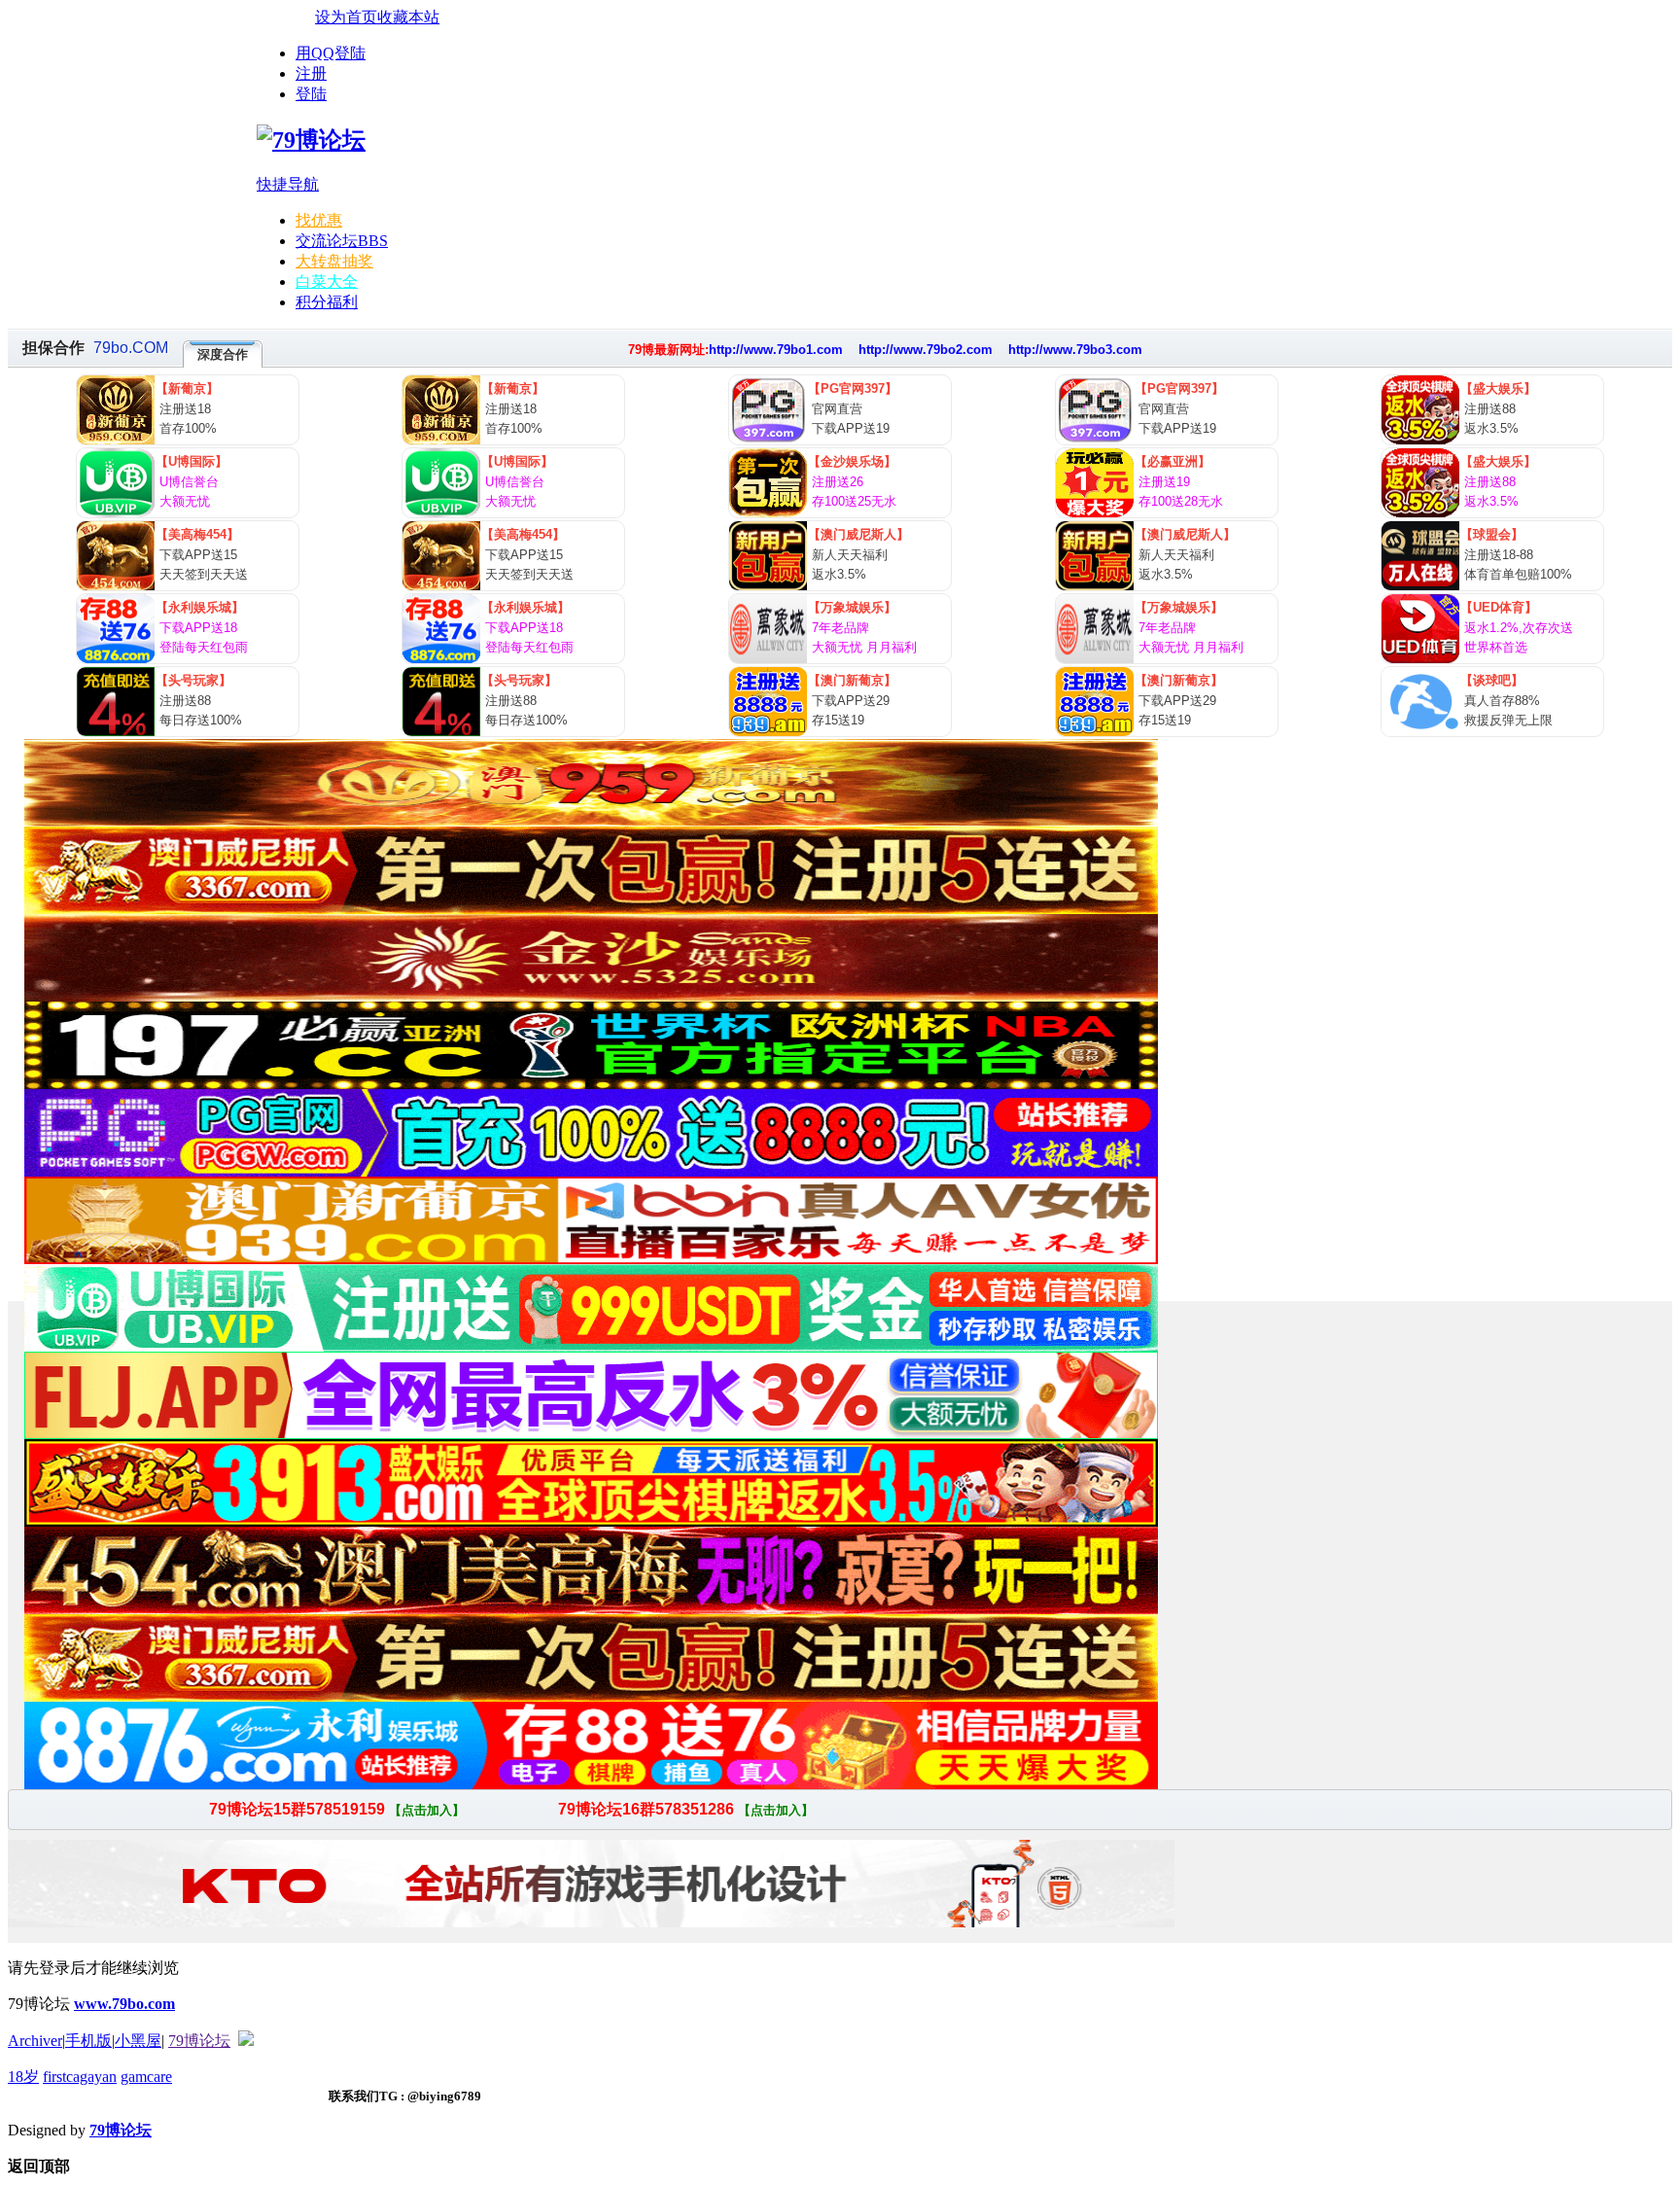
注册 (311, 73)
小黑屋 (138, 2041)
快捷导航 (288, 184)
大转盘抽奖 (334, 261)
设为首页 (346, 17)
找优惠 (319, 220)
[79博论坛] (311, 140)
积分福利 (327, 302)
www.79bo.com (124, 2004)
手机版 (88, 2041)
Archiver (35, 2041)
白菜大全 (327, 282)
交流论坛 (342, 241)
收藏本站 (408, 17)
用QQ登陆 (331, 53)
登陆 (311, 94)
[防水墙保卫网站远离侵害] (246, 2041)
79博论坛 (199, 2041)
